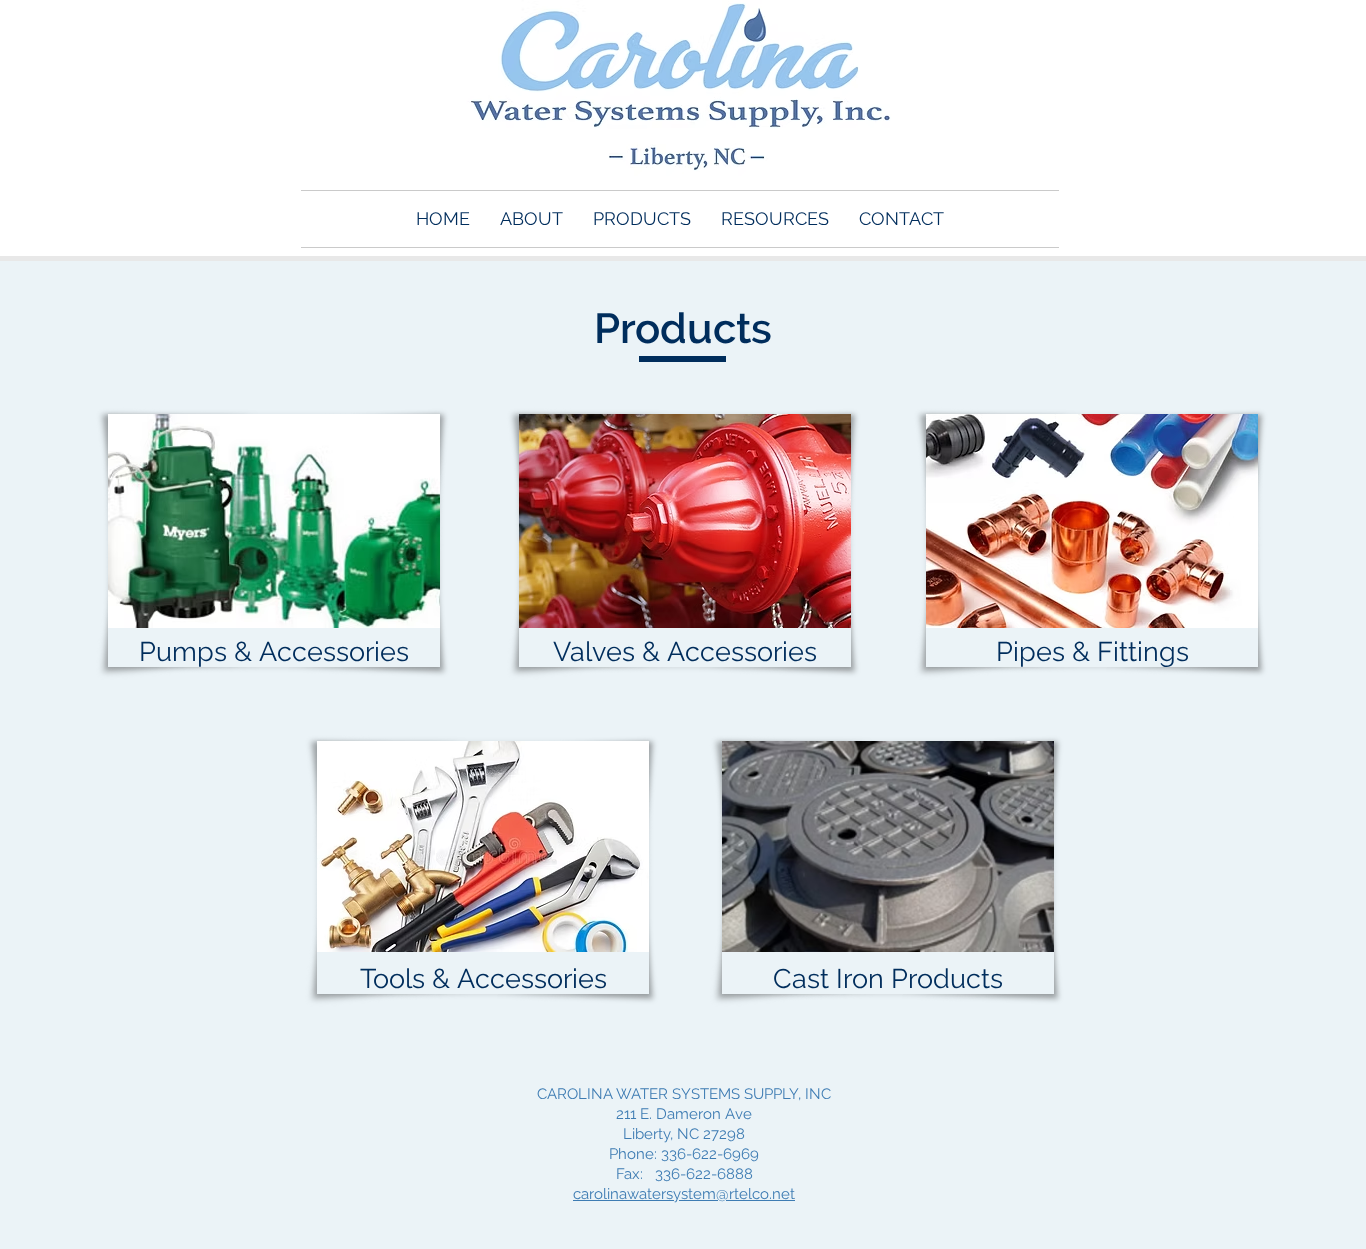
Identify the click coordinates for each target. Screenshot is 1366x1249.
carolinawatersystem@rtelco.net (684, 1194)
